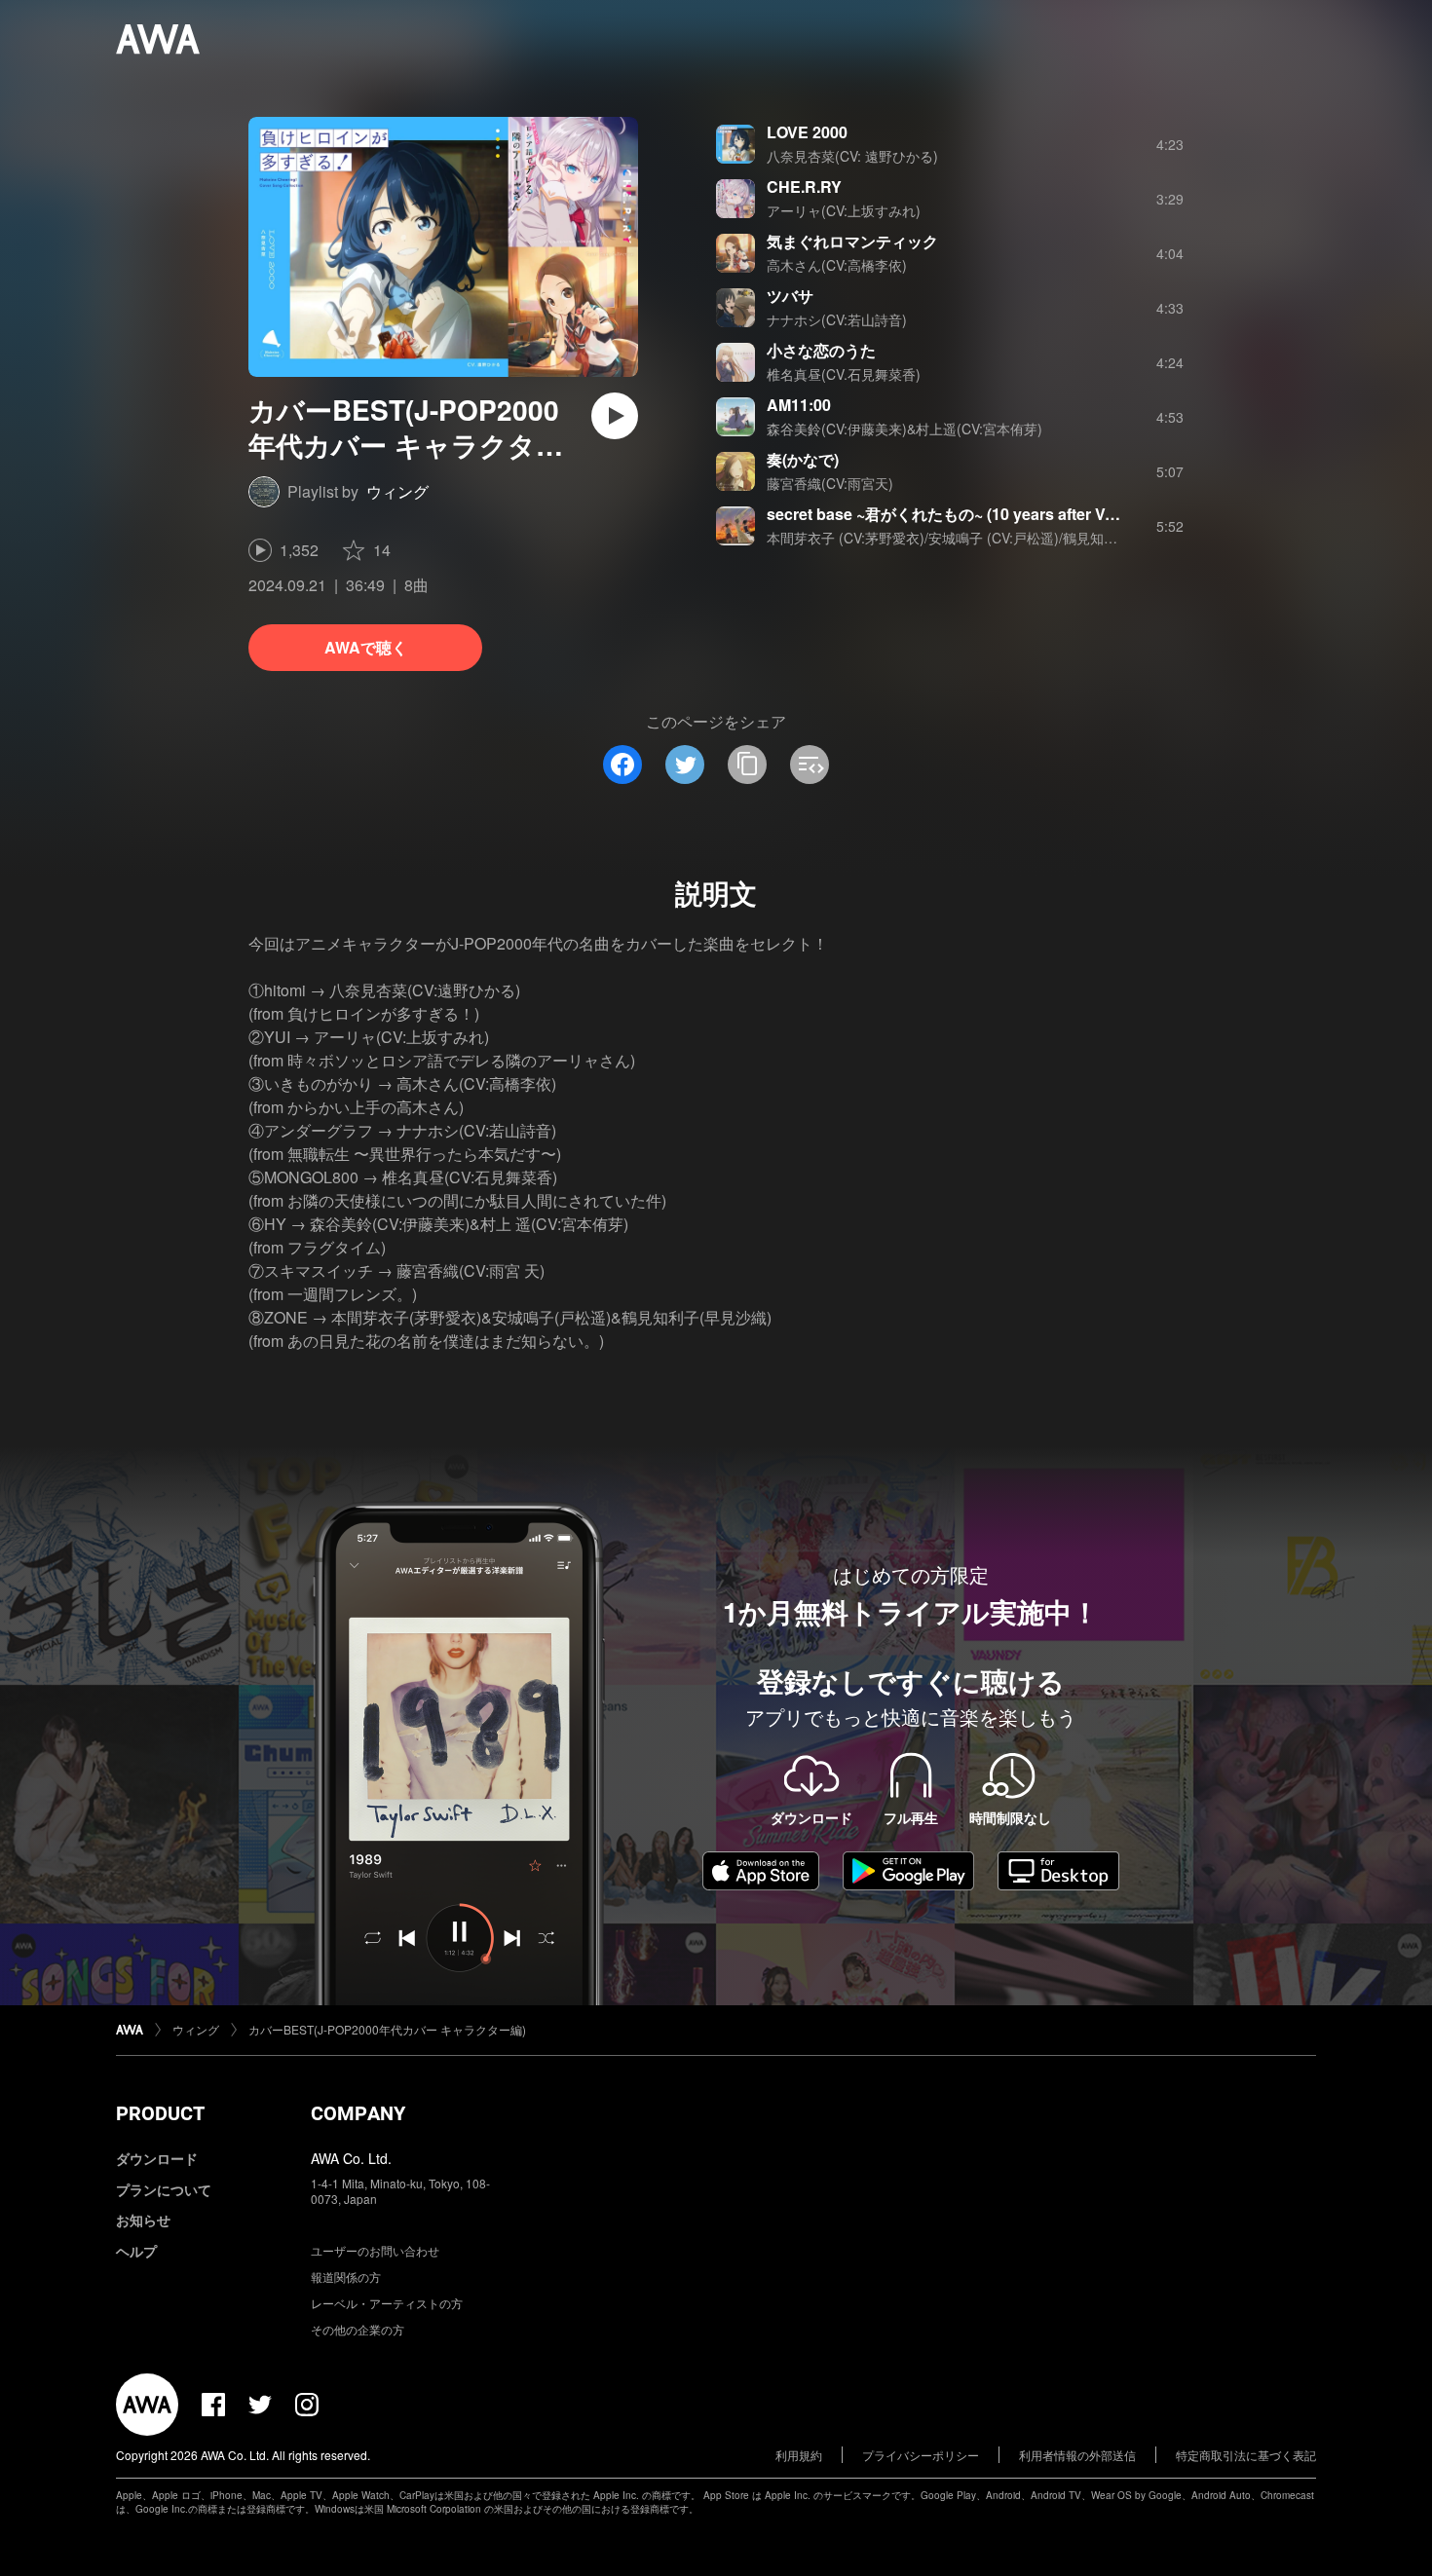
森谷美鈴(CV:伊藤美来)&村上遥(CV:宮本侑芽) (904, 429)
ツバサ (790, 296)
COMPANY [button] (358, 2113)
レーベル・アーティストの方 (387, 2303)
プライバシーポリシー (921, 2455)
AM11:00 (799, 405)
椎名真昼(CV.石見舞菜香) (844, 374)
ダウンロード (157, 2158)
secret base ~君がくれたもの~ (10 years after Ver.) (947, 514)
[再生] (615, 416)
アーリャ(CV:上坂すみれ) (844, 210)
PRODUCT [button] (160, 2113)
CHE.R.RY (804, 187)
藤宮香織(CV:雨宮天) (830, 483)
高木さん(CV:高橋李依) (837, 265)
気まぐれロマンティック (852, 241)
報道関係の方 (346, 2277)
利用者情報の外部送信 (1077, 2455)
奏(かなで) (803, 459)
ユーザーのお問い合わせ (375, 2250)
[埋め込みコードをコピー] (810, 765)
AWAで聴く (366, 647)
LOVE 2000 (807, 132)
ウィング (397, 491)
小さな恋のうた (821, 350)
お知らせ (143, 2220)
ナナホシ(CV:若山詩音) (837, 319)
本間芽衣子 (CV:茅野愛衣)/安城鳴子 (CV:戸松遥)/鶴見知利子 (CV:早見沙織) (994, 538)
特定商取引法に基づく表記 (1246, 2455)
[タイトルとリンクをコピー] (747, 765)
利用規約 (799, 2455)
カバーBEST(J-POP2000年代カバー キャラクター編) (387, 2029)
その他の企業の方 (358, 2329)
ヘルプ (136, 2251)
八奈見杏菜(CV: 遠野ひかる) (852, 156)
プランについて (164, 2189)
